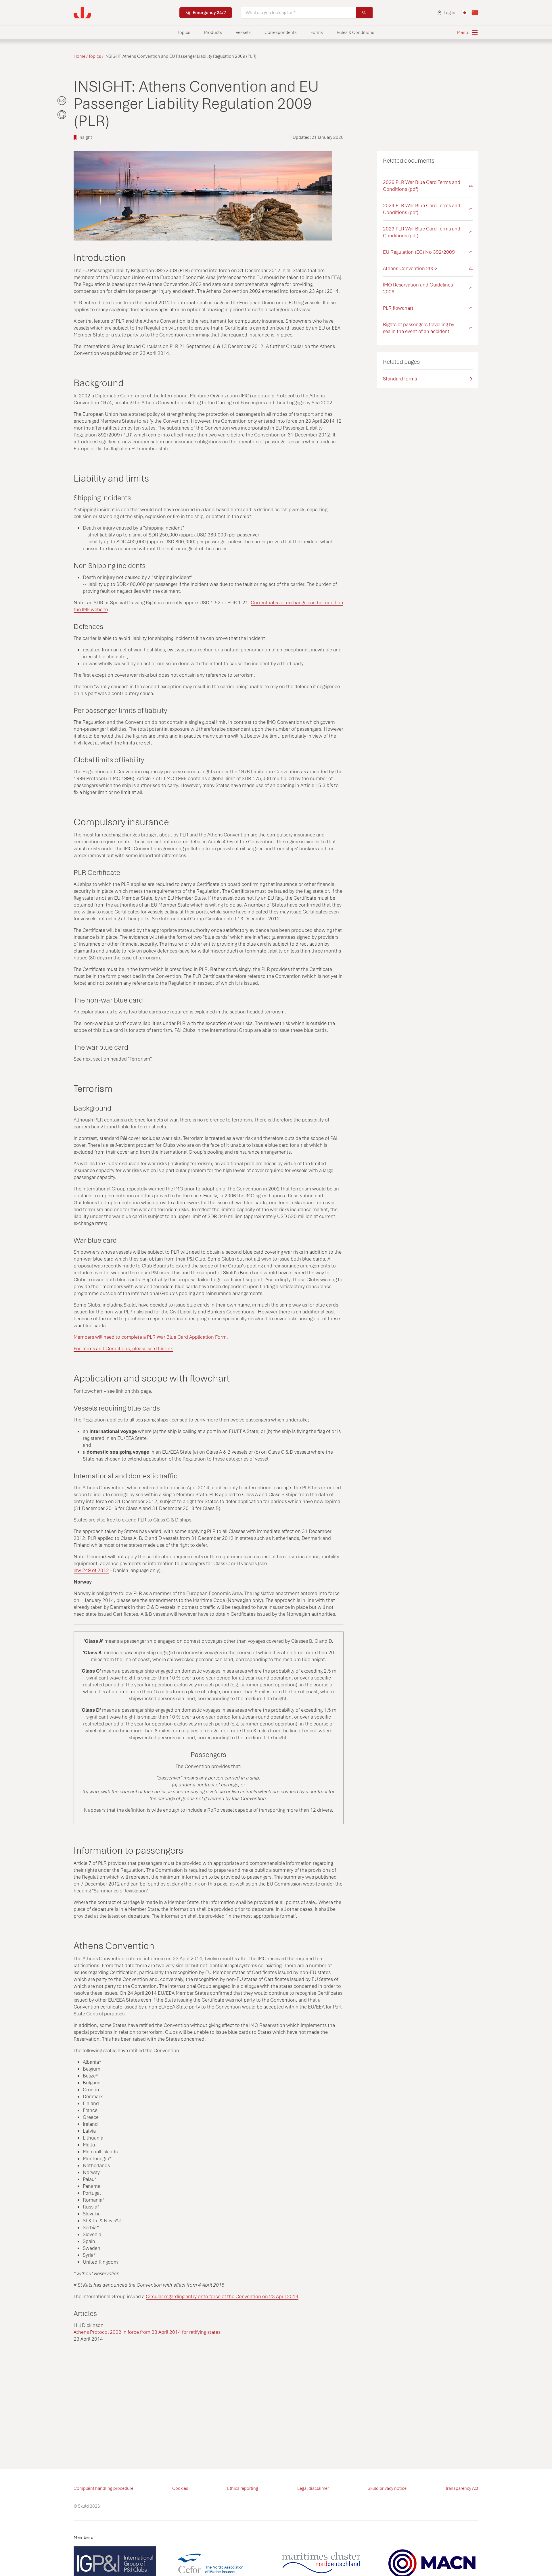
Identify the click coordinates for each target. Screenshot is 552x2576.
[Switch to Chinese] (475, 13)
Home (79, 56)
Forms (317, 32)
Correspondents (281, 32)
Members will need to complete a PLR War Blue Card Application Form (150, 1337)
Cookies (180, 2488)
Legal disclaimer (313, 2488)
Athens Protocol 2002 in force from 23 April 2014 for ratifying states (147, 2332)
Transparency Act (462, 2488)
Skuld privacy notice (387, 2488)
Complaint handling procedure (103, 2488)
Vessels (243, 32)
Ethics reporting (243, 2488)
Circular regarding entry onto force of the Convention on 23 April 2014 (222, 2296)
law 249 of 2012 (91, 1570)
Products (213, 32)
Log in (450, 13)
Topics (184, 32)
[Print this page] (62, 115)
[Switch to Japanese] (465, 13)
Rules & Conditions (355, 32)
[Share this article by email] (62, 101)
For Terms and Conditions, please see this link (123, 1348)
